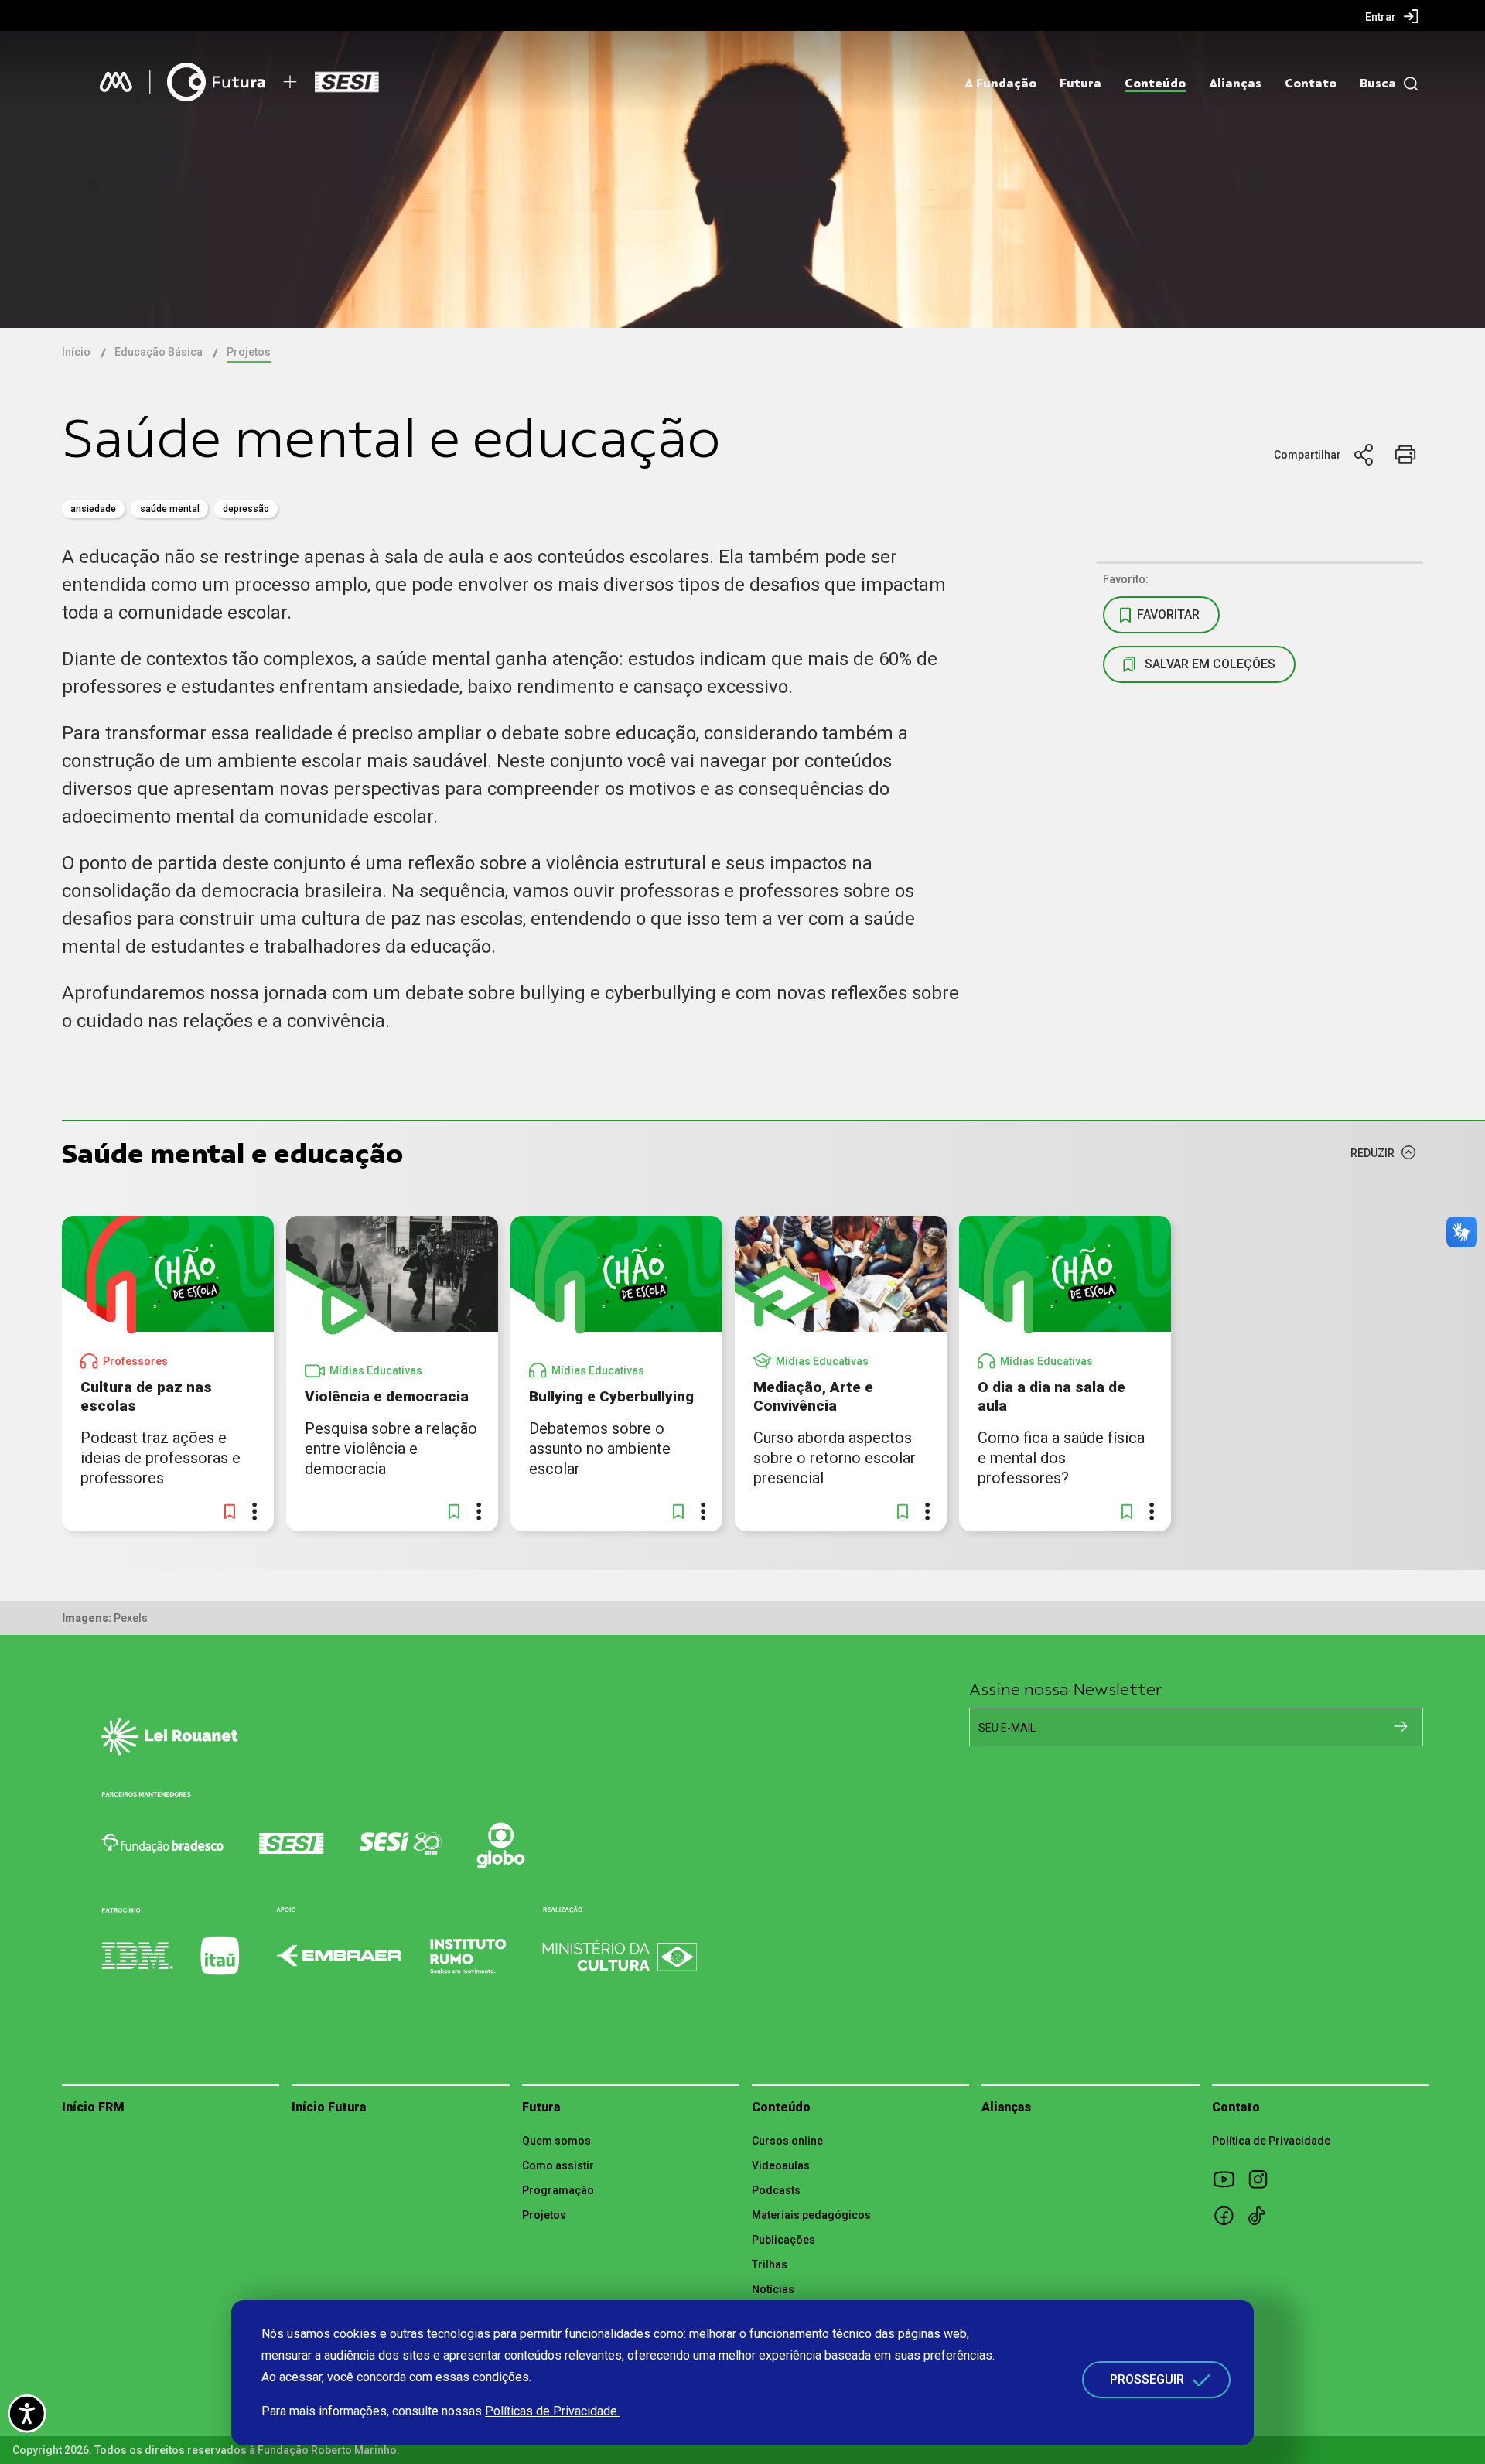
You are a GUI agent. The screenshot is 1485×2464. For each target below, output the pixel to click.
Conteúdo (1155, 84)
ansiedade (93, 509)
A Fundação (1000, 84)
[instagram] (1263, 2179)
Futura (1080, 84)
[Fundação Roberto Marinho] (116, 82)
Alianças (1235, 84)
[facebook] (1229, 2215)
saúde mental (170, 509)
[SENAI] (350, 82)
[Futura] (216, 82)
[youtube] (1229, 2179)
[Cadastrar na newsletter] (1401, 1726)
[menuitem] (1392, 16)
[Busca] (1407, 84)
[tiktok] (1263, 2215)
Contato (1311, 84)
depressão (246, 509)
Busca (1378, 84)
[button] (230, 1511)
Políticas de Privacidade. (552, 2411)
